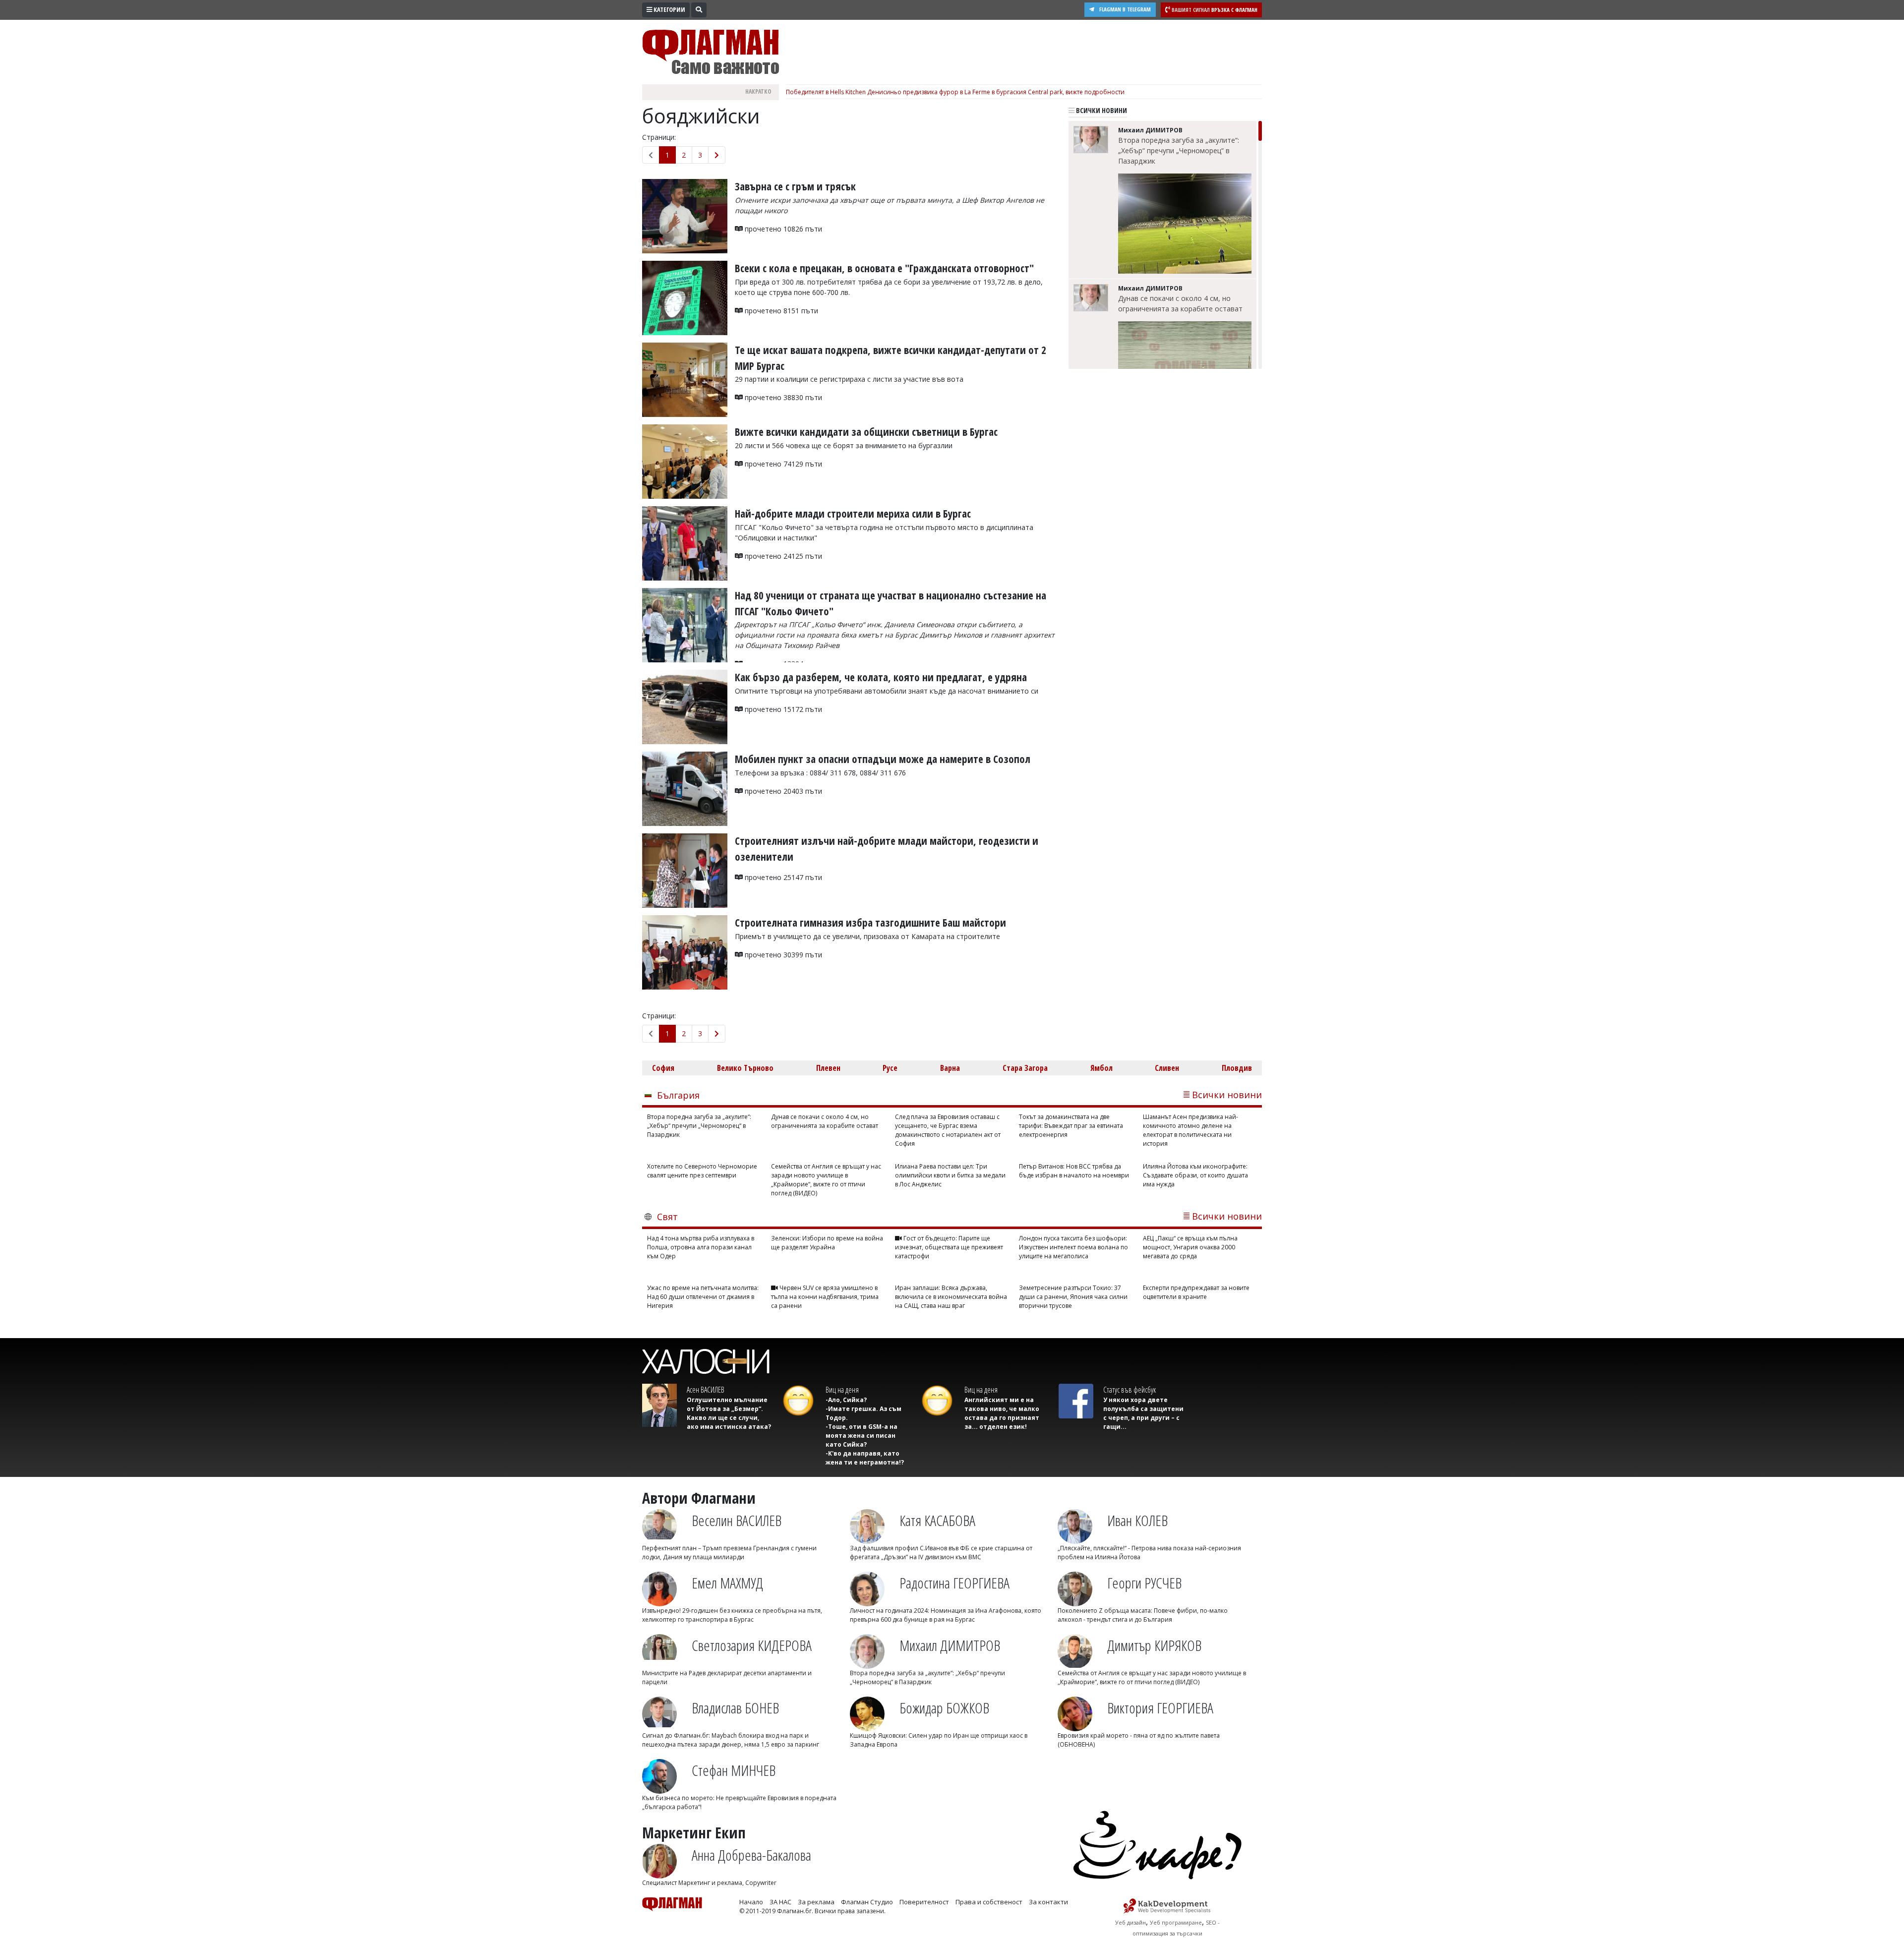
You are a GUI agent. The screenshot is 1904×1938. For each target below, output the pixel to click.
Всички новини (1101, 110)
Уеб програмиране (1176, 1922)
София (663, 1068)
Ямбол (1101, 1068)
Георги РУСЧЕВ (1144, 1583)
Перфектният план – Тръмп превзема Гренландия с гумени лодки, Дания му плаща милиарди (729, 1553)
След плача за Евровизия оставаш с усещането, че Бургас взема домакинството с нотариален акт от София (948, 1130)
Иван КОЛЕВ (1137, 1520)
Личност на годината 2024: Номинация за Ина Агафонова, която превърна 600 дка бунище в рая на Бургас (946, 1615)
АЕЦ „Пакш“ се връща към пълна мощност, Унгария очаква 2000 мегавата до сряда (1190, 1247)
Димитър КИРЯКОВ (1154, 1645)
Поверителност (924, 1902)
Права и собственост (989, 1902)
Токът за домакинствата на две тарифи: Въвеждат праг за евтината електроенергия (1071, 1126)
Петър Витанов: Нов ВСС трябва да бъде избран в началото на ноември (1074, 1171)
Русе (890, 1068)
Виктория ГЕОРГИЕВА (1160, 1708)
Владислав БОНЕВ (735, 1708)
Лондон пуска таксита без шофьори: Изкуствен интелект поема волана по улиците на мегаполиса (1073, 1247)
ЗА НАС (780, 1902)
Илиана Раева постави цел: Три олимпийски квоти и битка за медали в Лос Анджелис (950, 1175)
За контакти (1048, 1902)
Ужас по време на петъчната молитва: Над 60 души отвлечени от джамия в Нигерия (703, 1297)
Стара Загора (1025, 1068)
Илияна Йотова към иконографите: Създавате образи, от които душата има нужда (1195, 1175)
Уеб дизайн (1130, 1922)
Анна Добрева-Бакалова (751, 1855)
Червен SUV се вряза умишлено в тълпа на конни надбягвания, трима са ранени (825, 1297)
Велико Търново (745, 1068)
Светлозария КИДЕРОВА (752, 1645)
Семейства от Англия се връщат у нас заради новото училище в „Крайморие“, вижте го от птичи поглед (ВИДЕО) (826, 1180)
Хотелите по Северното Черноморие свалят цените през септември (702, 1171)
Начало (751, 1902)
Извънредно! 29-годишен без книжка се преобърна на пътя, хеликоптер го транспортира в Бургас (732, 1615)
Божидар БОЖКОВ (944, 1708)
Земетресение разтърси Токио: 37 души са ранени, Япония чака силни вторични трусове (1073, 1297)
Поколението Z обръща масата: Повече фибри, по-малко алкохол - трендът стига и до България (1143, 1615)
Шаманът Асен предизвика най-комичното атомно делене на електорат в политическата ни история (1190, 1130)
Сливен (1167, 1068)
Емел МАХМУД (727, 1583)
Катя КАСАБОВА (937, 1520)
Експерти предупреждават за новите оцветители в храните (1196, 1292)
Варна (950, 1068)
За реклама (816, 1902)
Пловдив (1237, 1068)
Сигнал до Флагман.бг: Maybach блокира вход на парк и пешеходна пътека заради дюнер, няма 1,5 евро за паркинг (731, 1740)
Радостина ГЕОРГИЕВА (954, 1583)
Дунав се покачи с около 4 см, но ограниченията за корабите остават (1180, 303)
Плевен (828, 1068)
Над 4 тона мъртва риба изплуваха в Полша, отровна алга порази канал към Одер (701, 1247)
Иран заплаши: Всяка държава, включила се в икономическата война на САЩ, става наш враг (951, 1297)
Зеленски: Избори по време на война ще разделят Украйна (827, 1243)
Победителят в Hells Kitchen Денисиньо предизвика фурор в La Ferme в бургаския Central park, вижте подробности (955, 92)
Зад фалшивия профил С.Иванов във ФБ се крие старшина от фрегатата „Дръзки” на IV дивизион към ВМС (941, 1553)
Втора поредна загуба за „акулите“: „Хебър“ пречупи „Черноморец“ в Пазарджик (1179, 150)
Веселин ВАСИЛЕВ (737, 1520)
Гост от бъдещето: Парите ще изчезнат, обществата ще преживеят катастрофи (949, 1247)
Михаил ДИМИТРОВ (950, 1645)
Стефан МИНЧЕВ (734, 1770)
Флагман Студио (867, 1902)
